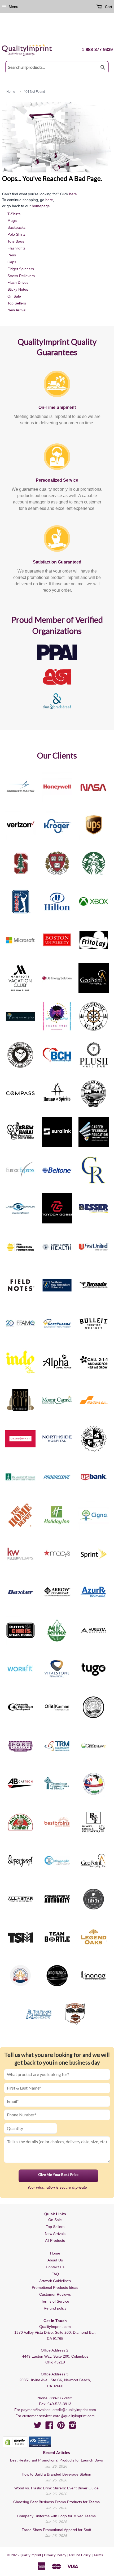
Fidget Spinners (21, 269)
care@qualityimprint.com (74, 2416)
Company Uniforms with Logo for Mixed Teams (56, 2516)
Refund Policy (80, 2555)
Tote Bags (16, 241)
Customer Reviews (55, 2294)
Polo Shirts (16, 234)
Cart (108, 7)
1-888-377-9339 (97, 50)
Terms (98, 2555)
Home (55, 2253)
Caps (12, 262)
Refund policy (55, 2308)
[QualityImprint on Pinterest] (61, 2427)
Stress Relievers (21, 276)
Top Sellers (17, 303)
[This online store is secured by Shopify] (15, 2442)
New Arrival (17, 310)
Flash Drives (18, 282)
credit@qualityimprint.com (74, 2410)
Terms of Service (55, 2301)
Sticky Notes (18, 289)
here (73, 194)
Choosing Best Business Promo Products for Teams (56, 2502)
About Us (55, 2260)
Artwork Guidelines (55, 2281)
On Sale (14, 296)
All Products (55, 2240)
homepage (41, 206)
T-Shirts (14, 214)
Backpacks (16, 227)
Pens (12, 255)
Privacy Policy (55, 2555)
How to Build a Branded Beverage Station (56, 2474)
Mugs (12, 221)
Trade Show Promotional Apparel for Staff (56, 2530)
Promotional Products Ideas (55, 2287)
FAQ (55, 2274)
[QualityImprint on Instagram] (73, 2427)
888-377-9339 (62, 2398)
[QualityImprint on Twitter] (38, 2427)
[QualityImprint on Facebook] (49, 2427)
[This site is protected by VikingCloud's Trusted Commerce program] (40, 2442)
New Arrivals (55, 2234)
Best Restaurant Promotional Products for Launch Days (56, 2460)
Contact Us (55, 2267)
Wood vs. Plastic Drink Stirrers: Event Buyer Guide (56, 2488)
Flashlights (16, 248)
